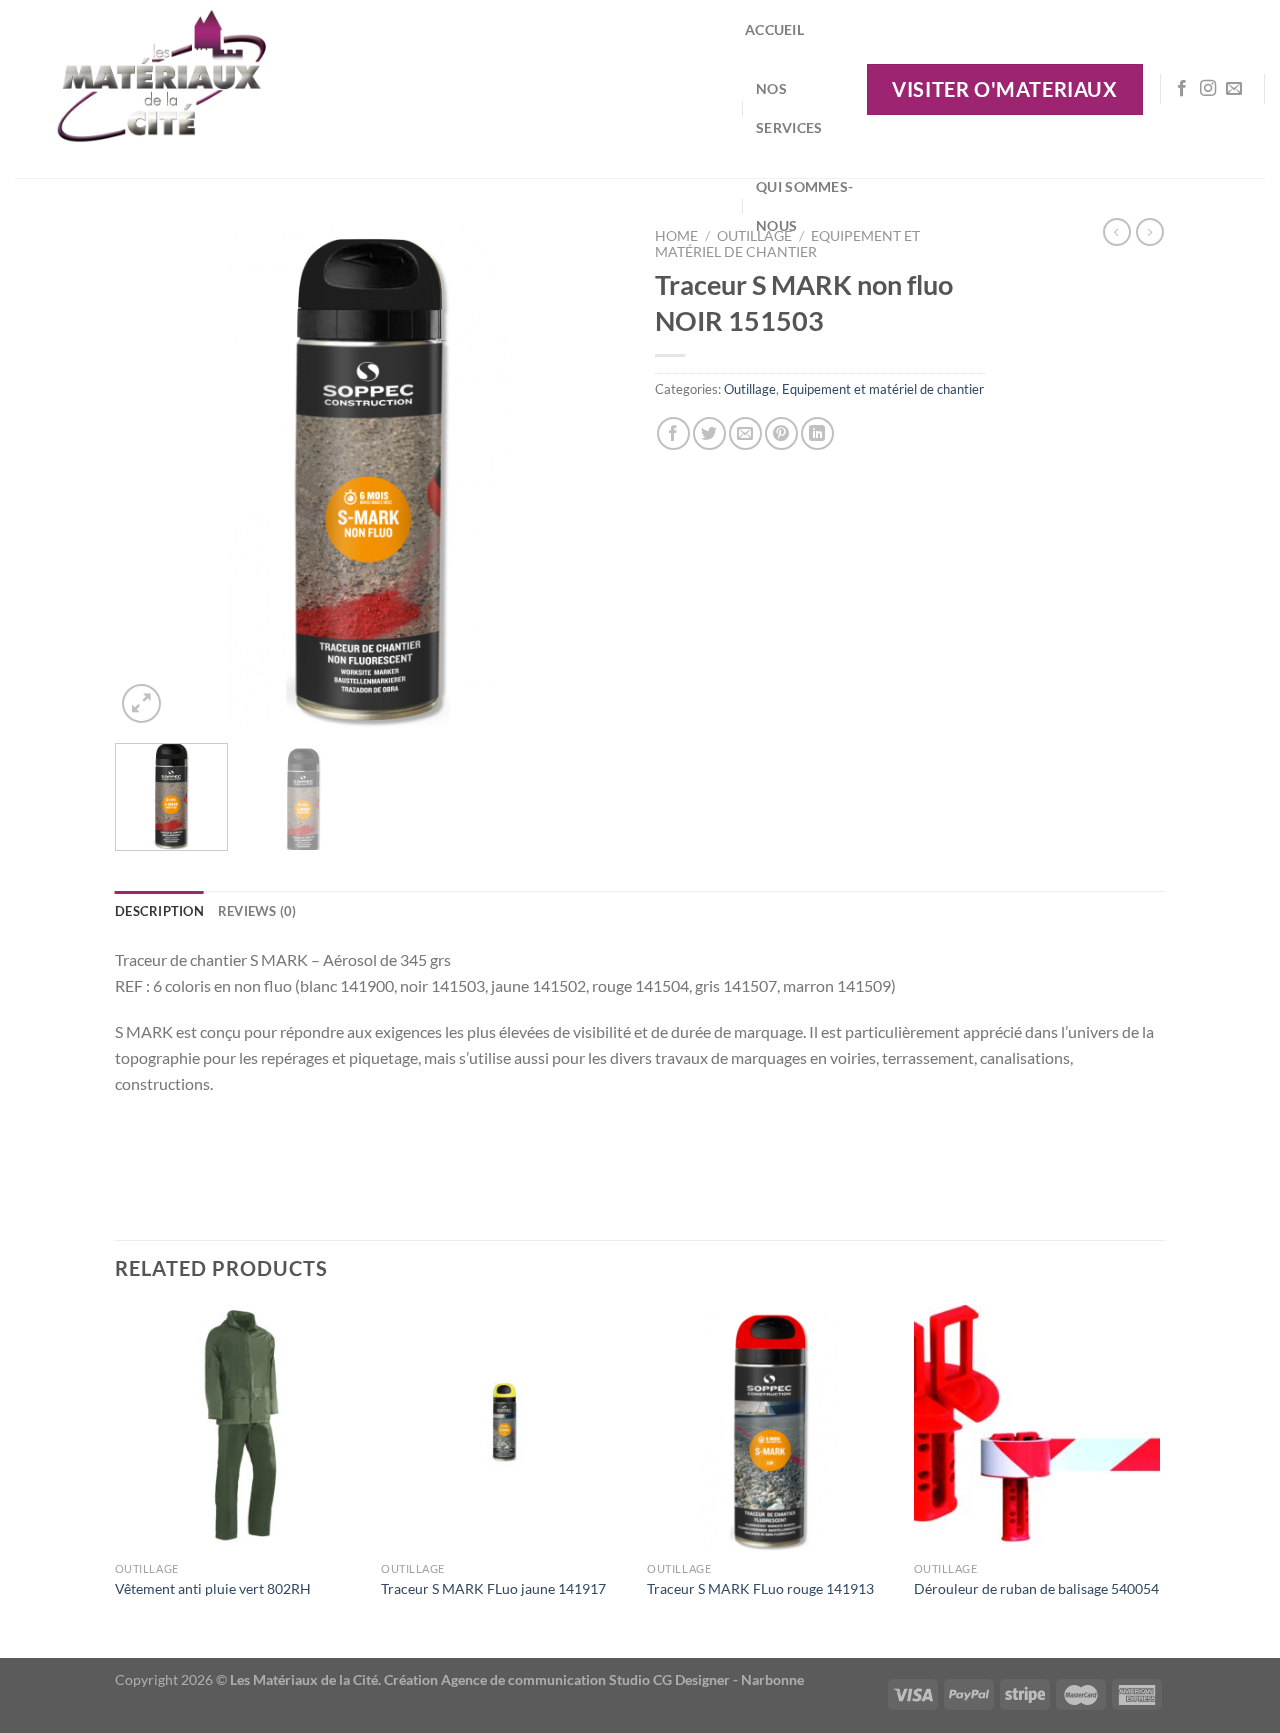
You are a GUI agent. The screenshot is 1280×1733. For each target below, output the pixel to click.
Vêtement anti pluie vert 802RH (213, 1588)
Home (676, 236)
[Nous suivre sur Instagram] (1208, 89)
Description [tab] (159, 911)
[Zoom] (141, 703)
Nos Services (789, 108)
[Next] (590, 473)
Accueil (774, 29)
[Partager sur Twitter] (709, 433)
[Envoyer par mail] (745, 433)
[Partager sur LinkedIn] (817, 433)
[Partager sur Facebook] (673, 433)
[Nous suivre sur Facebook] (1182, 89)
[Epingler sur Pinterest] (781, 433)
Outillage (750, 389)
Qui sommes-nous (804, 206)
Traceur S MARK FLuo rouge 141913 (760, 1588)
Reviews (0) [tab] (257, 911)
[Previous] (150, 473)
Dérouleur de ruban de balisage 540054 (1036, 1588)
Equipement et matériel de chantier (883, 389)
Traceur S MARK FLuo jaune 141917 (493, 1588)
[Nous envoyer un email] (1234, 89)
